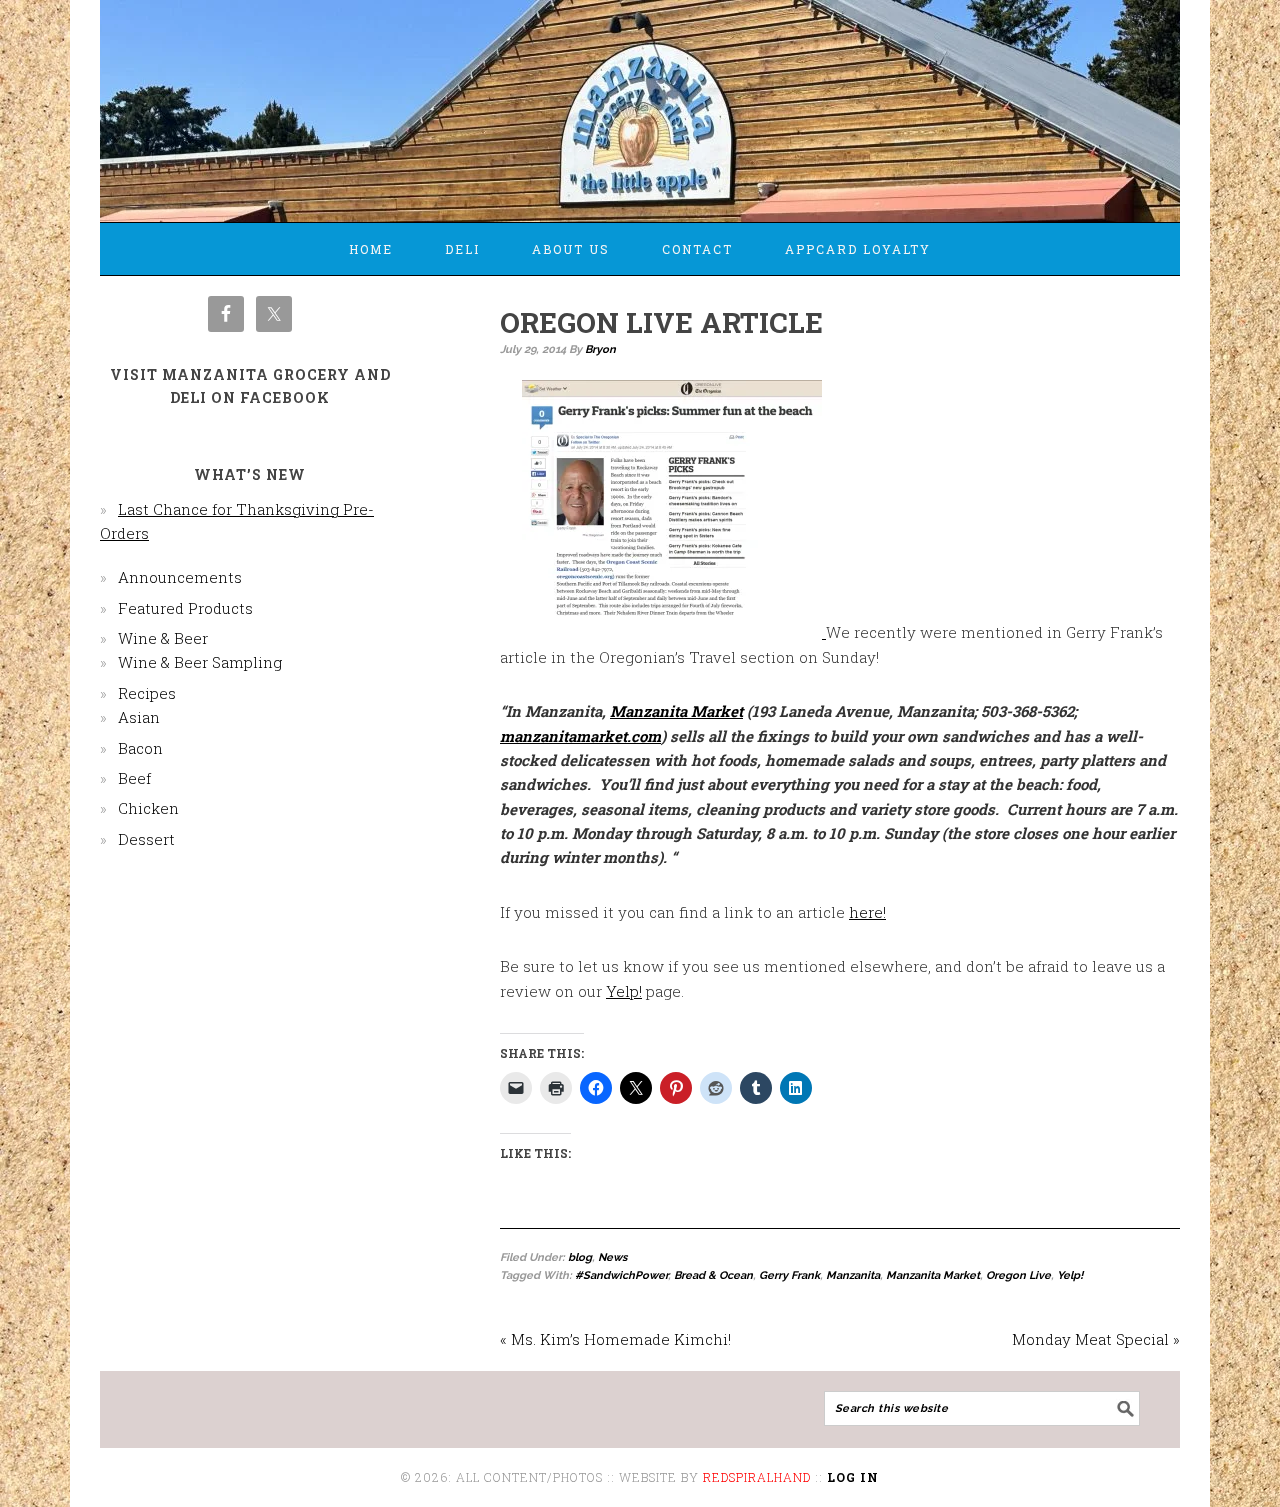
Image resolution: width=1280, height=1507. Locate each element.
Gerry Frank (789, 1275)
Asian (139, 717)
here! (867, 912)
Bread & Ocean (713, 1275)
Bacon (140, 748)
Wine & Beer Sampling (200, 662)
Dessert (146, 839)
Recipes (147, 693)
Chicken (148, 808)
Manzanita (853, 1275)
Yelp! (624, 991)
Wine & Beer (163, 638)
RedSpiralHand (757, 1477)
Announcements (180, 577)
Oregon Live (1018, 1275)
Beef (134, 778)
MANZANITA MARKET (640, 102)
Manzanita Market (676, 711)
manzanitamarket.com (580, 736)
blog (580, 1257)
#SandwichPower (621, 1275)
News (612, 1257)
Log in (853, 1477)
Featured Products (185, 608)
